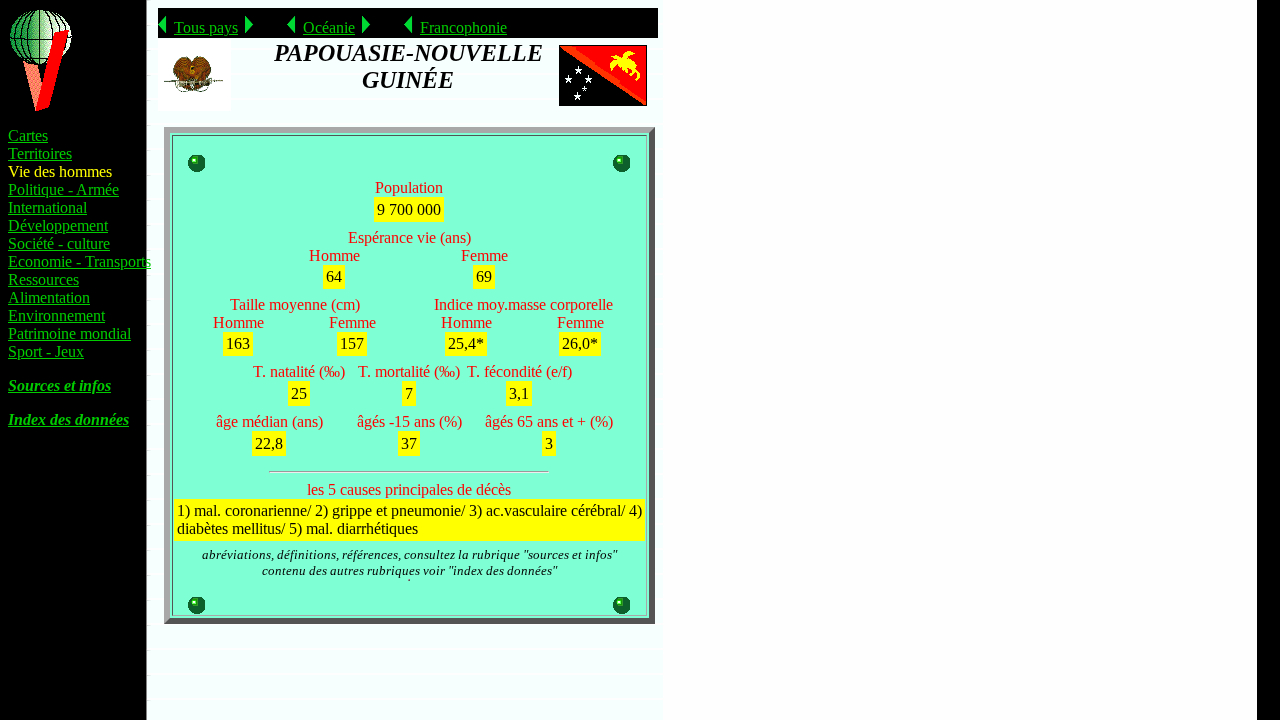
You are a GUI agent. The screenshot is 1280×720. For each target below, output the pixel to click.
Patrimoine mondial (69, 333)
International (47, 207)
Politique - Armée (63, 189)
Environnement (56, 315)
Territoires (40, 153)
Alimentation (49, 297)
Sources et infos (59, 385)
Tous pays (206, 27)
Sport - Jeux (46, 351)
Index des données (68, 419)
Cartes (28, 135)
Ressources (43, 279)
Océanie (329, 27)
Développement (58, 225)
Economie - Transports (79, 261)
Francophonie (463, 27)
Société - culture (59, 243)
